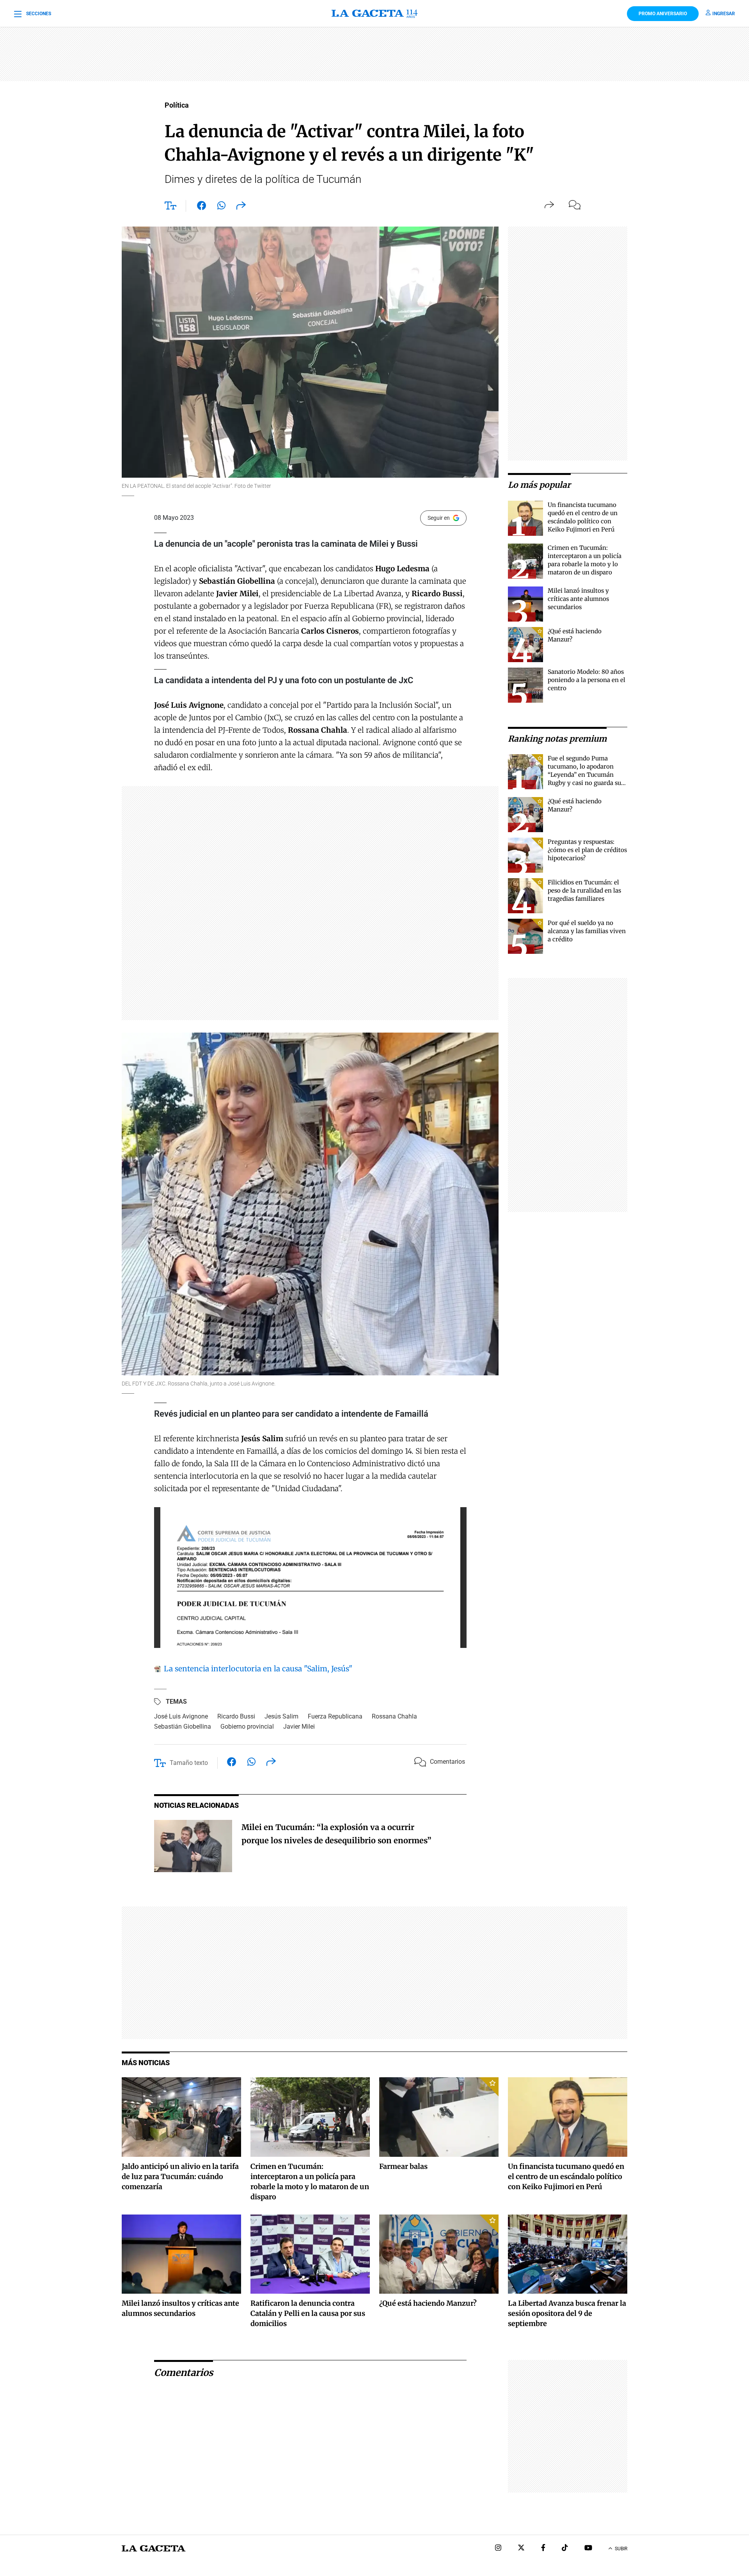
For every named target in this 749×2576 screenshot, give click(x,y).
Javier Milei (299, 1726)
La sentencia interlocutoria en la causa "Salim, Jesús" (257, 1669)
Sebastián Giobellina (183, 1726)
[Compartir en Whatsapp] (221, 207)
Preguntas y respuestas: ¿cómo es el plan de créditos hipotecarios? (587, 850)
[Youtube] (588, 2549)
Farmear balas (403, 2166)
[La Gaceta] (374, 14)
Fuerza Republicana (335, 1716)
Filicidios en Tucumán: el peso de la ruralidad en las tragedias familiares (584, 890)
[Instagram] (498, 2549)
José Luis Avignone (181, 1716)
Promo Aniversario (663, 14)
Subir (621, 2549)
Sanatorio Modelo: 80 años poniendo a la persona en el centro (587, 680)
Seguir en (439, 518)
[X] (521, 2549)
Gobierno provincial (247, 1726)
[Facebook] (543, 2549)
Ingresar (724, 14)
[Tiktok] (565, 2549)
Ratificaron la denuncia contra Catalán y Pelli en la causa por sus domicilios (308, 2313)
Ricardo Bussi (236, 1716)
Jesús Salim (281, 1716)
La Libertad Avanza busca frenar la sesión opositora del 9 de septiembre (567, 2313)
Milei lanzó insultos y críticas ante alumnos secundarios (578, 599)
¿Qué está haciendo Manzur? (428, 2303)
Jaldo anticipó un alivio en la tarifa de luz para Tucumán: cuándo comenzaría (180, 2176)
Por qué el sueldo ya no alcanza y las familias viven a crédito (587, 931)
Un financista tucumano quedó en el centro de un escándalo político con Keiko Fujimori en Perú (566, 2176)
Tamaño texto (189, 1763)
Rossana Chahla (394, 1716)
